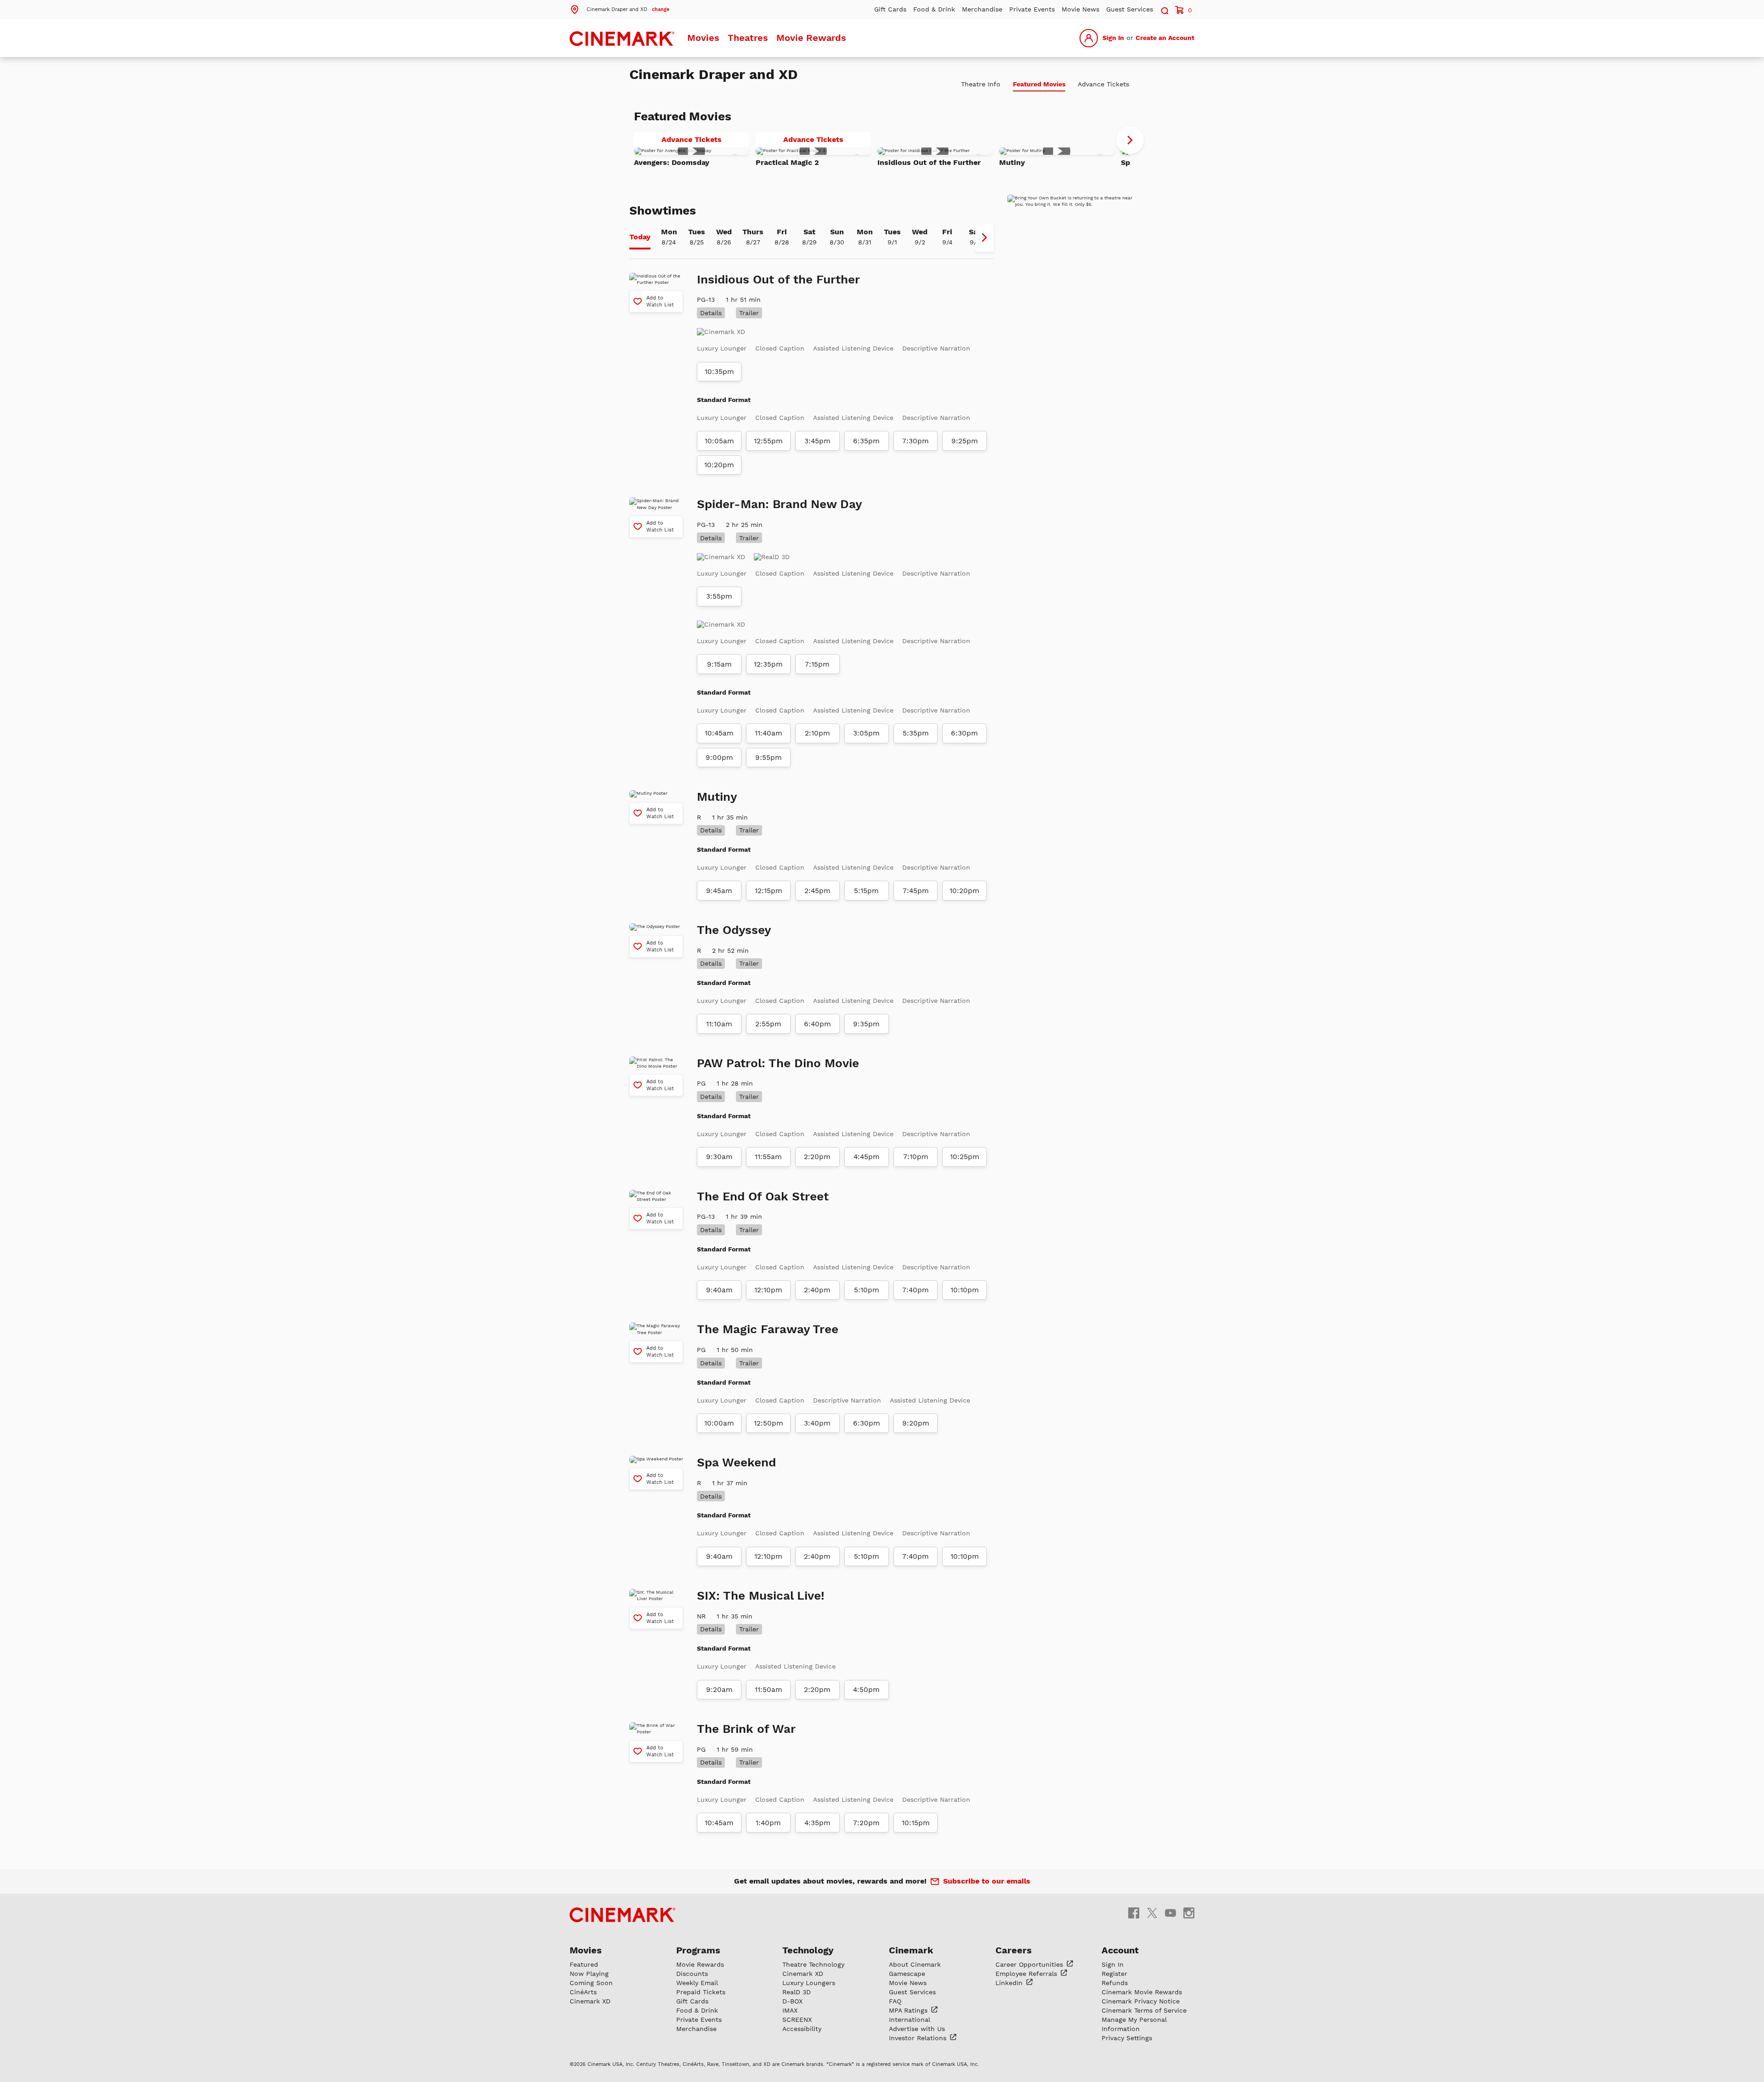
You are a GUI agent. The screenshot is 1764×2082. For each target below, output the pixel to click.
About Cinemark (915, 1964)
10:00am (719, 1423)
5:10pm (867, 1290)
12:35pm (768, 664)
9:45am (719, 891)
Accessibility (802, 2029)
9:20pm (916, 1423)
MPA (909, 2010)
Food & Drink (934, 9)
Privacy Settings (1127, 2038)
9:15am (719, 664)
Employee (1027, 1974)
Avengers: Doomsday (672, 162)
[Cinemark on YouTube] (1170, 1912)
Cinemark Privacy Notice (1141, 2001)
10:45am (719, 733)
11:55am (768, 1157)
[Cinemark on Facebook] (1134, 1912)
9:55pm (769, 758)
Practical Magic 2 (787, 162)
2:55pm (768, 1024)
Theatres (748, 38)
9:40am (719, 1290)
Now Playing (589, 1974)
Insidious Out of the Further (929, 162)
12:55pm (768, 441)
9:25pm (965, 441)
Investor (919, 2038)
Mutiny (1012, 162)
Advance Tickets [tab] (1103, 84)
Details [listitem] (711, 313)
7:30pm (916, 441)
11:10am (719, 1024)
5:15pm (866, 891)
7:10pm (916, 1157)
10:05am (719, 441)
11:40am (769, 733)
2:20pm (817, 1157)
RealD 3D (797, 1992)
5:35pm (916, 733)
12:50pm (769, 1423)
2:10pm (817, 733)
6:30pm (964, 733)
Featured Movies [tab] (1039, 84)
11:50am (769, 1690)
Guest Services (1130, 9)
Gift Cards (890, 9)
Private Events (1032, 9)
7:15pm (817, 664)
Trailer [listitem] (749, 313)
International (910, 2020)
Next (1130, 140)
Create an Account (1165, 38)
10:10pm (965, 1290)
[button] (619, 9)
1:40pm (768, 1823)
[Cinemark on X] (1152, 1912)
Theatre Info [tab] (981, 84)
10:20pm (719, 465)
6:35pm (866, 441)
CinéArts (583, 1992)
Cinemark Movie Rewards (1142, 1992)
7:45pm (916, 891)
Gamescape (907, 1974)
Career (1030, 1964)
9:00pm (719, 758)
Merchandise (982, 9)
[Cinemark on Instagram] (1189, 1912)
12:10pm (768, 1290)
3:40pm (817, 1423)
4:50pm (866, 1690)
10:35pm (719, 372)
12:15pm (769, 891)
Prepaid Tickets (701, 1992)
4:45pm (867, 1157)
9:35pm (866, 1024)
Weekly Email (697, 1983)
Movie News (1080, 9)
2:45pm (817, 891)
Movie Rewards (811, 38)
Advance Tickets (705, 141)
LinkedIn (1010, 1983)
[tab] (640, 238)
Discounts (692, 1974)
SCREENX (797, 2020)
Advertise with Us (917, 2029)
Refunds (1115, 1983)
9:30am (719, 1157)
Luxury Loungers (809, 1983)
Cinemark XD (590, 2001)
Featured (584, 1964)
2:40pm (817, 1290)
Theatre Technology (813, 1964)
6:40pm (817, 1024)
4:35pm (817, 1823)
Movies (703, 38)
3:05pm (866, 733)
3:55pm (719, 596)
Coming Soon (591, 1983)
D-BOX (792, 2001)
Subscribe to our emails (987, 1881)
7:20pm (866, 1823)
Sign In (1113, 38)
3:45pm (817, 441)
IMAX (790, 2010)
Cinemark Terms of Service (1144, 2010)
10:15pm (916, 1823)
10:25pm (965, 1157)
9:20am (719, 1690)
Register (1114, 1974)
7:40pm (916, 1290)
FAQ (895, 2001)
